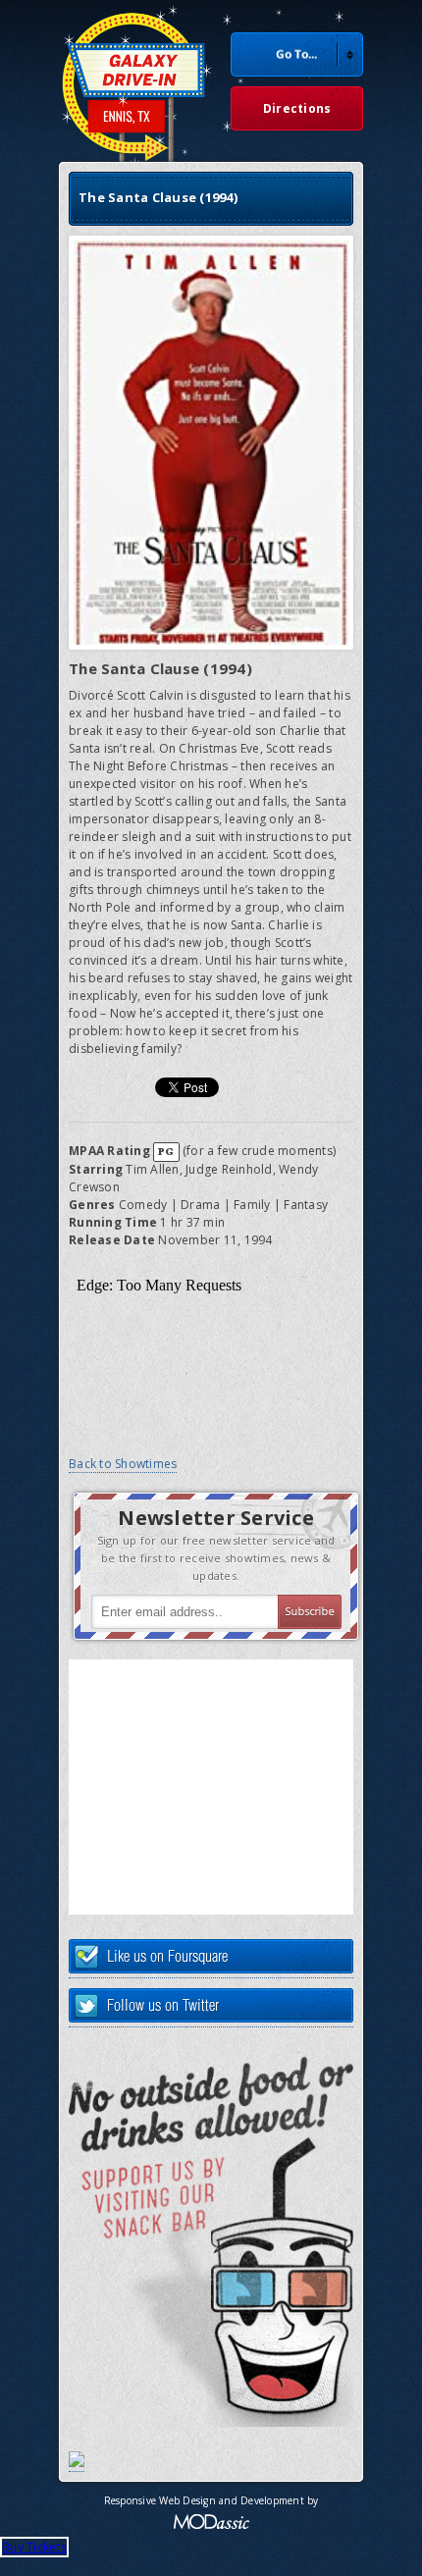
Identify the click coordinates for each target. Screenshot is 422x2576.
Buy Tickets (34, 2547)
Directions (297, 108)
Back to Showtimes (123, 1464)
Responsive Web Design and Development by (211, 2500)
